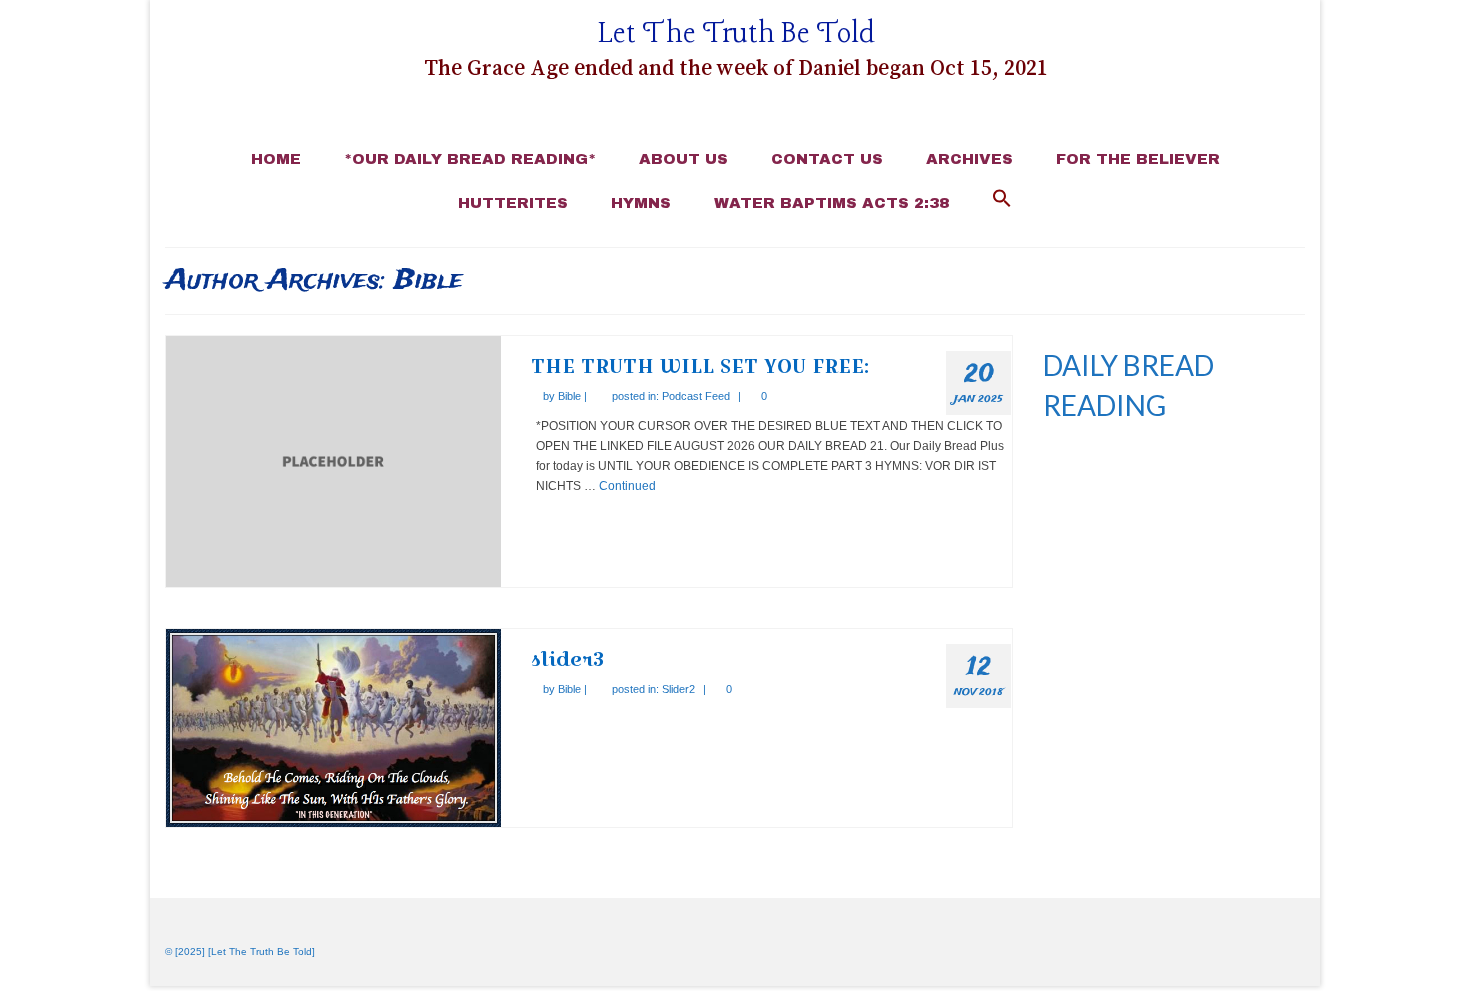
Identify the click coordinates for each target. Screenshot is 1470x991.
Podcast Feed (696, 396)
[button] (1002, 200)
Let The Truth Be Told (736, 34)
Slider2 (678, 689)
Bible (569, 396)
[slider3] (333, 727)
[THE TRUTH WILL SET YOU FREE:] (333, 461)
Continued (627, 486)
